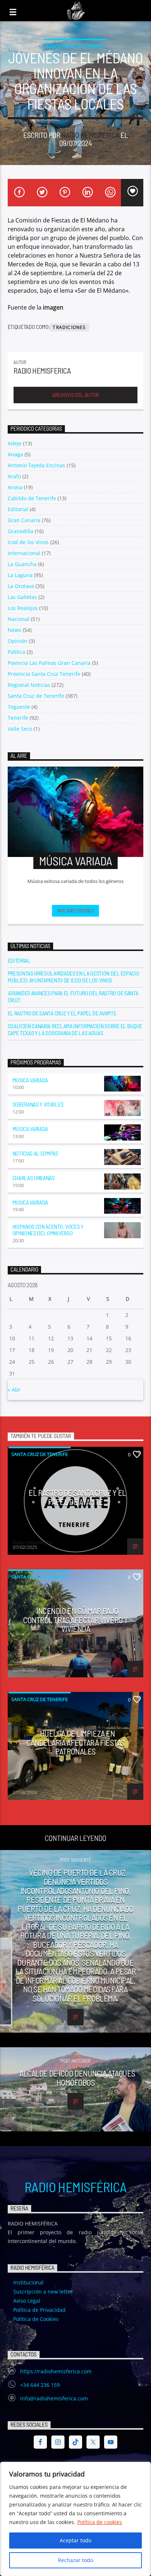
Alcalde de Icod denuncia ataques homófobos (77, 2078)
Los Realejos (23, 608)
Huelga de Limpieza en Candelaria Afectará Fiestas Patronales (75, 1742)
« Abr (14, 1390)
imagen (53, 307)
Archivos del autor (75, 395)
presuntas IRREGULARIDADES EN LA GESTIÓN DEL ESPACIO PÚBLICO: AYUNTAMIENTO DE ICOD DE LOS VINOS (73, 977)
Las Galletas (22, 597)
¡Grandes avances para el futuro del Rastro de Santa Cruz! (73, 996)
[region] (75, 2519)
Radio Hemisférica (75, 2187)
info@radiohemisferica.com (54, 2398)
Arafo (14, 476)
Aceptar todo (75, 2540)
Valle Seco (20, 729)
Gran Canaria (24, 520)
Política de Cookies (36, 2319)
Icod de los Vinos (28, 542)
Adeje (15, 443)
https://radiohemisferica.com (56, 2371)
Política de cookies (100, 2522)
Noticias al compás (35, 1153)
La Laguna (20, 575)
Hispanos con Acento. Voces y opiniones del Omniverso (48, 1230)
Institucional (28, 2282)
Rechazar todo (75, 2560)
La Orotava (21, 586)
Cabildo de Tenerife (32, 498)
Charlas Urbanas (34, 1178)
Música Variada (30, 1080)
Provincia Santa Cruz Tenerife (44, 674)
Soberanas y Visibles (38, 1104)
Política (16, 652)
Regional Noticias (29, 685)
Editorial (18, 509)
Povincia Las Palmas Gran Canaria (49, 663)
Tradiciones (69, 327)
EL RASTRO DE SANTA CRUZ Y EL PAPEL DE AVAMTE (62, 1013)
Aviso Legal (27, 2301)
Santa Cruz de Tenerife (75, 46)
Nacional (19, 619)
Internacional (24, 553)
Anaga (15, 454)
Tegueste (19, 707)
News (14, 630)
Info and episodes (75, 911)
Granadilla (21, 531)
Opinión (18, 641)
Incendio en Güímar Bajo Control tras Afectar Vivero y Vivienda (75, 1620)
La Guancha (22, 564)
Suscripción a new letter (43, 2292)
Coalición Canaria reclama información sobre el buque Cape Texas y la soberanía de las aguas (75, 1029)
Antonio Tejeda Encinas (36, 465)
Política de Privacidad (39, 2310)
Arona (15, 487)
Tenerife (18, 718)
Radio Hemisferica (90, 135)
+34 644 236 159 (40, 2385)
